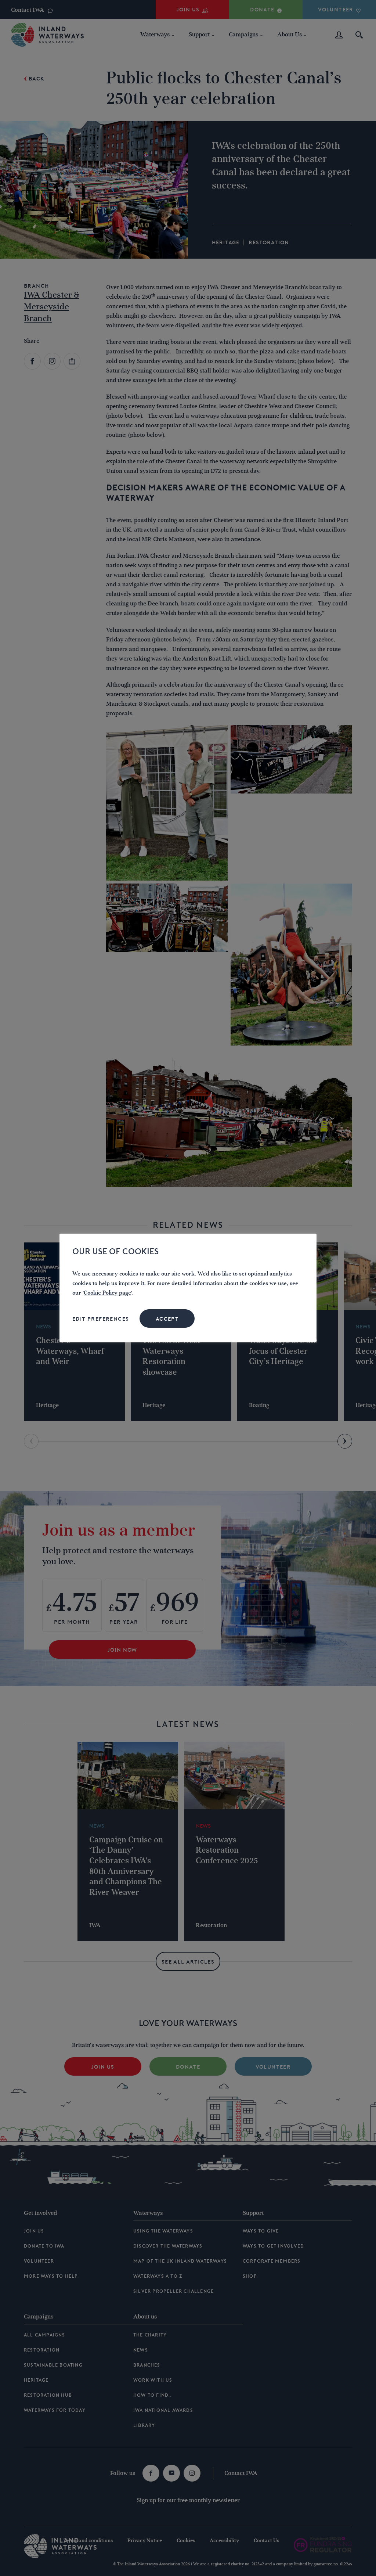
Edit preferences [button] (101, 1319)
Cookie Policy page (107, 1293)
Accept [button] (167, 1319)
